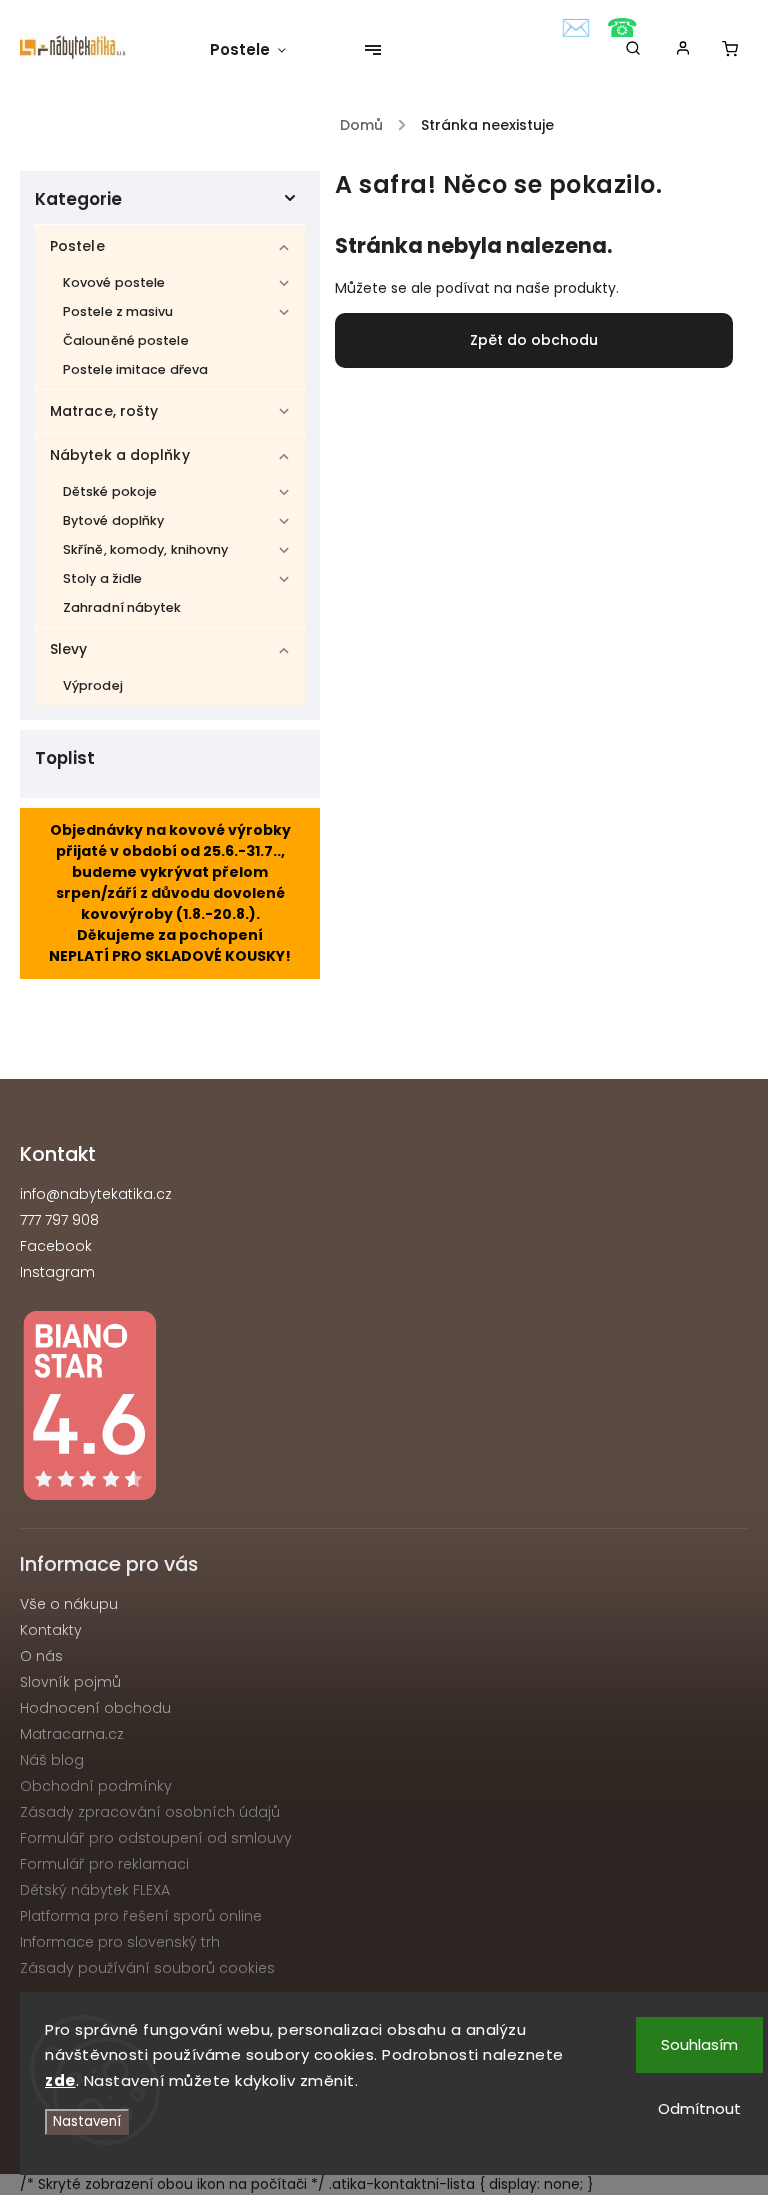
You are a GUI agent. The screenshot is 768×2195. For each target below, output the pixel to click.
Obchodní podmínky (96, 1786)
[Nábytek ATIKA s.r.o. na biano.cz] (384, 1408)
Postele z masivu (118, 311)
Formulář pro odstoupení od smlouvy (156, 1838)
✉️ (576, 28)
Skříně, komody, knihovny (145, 549)
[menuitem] (258, 50)
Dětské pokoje (110, 491)
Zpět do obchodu (534, 340)
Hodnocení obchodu (95, 1708)
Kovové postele (114, 282)
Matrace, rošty (104, 411)
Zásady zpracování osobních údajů (150, 1812)
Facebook (56, 1246)
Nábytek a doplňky (120, 455)
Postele (77, 246)
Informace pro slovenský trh (120, 1942)
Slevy (69, 649)
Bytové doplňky (113, 520)
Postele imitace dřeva (135, 369)
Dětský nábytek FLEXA (95, 1890)
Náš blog (52, 1760)
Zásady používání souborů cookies (147, 1968)
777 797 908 (59, 1220)
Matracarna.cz (72, 1734)
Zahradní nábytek (122, 607)
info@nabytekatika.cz (96, 1194)
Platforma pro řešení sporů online (141, 1916)
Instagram (57, 1272)
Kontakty (51, 1630)
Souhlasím (699, 2044)
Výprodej (93, 685)
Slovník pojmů (70, 1682)
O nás (41, 1656)
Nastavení (87, 2121)
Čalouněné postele (126, 340)
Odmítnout (699, 2108)
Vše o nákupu (69, 1604)
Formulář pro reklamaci (104, 1864)
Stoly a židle (102, 578)
